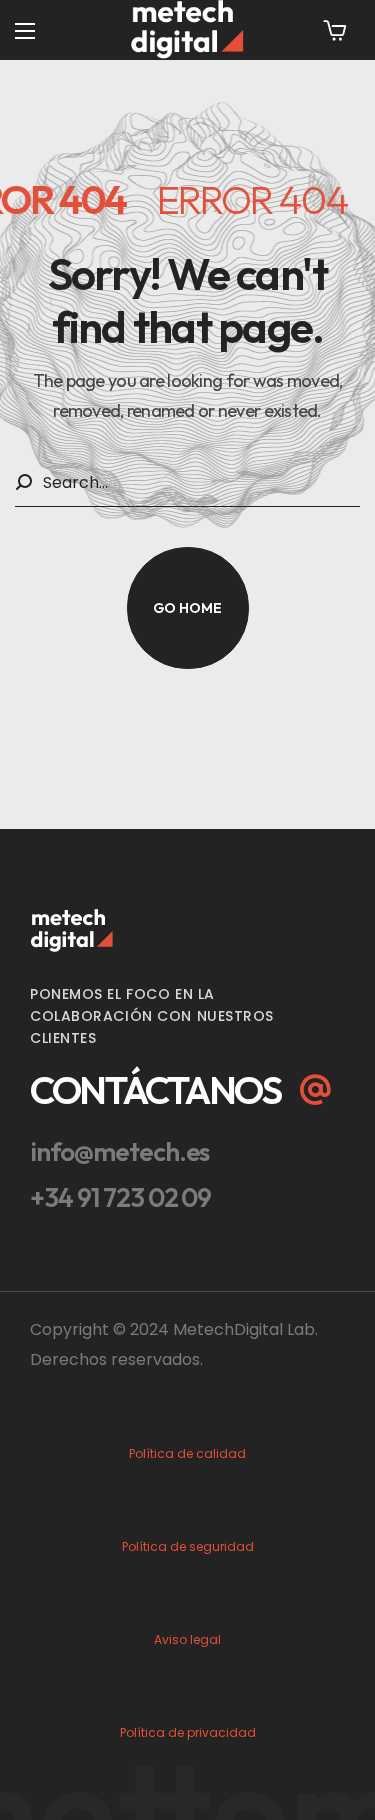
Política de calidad (187, 1453)
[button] (335, 30)
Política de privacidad (188, 1732)
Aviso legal (187, 1639)
